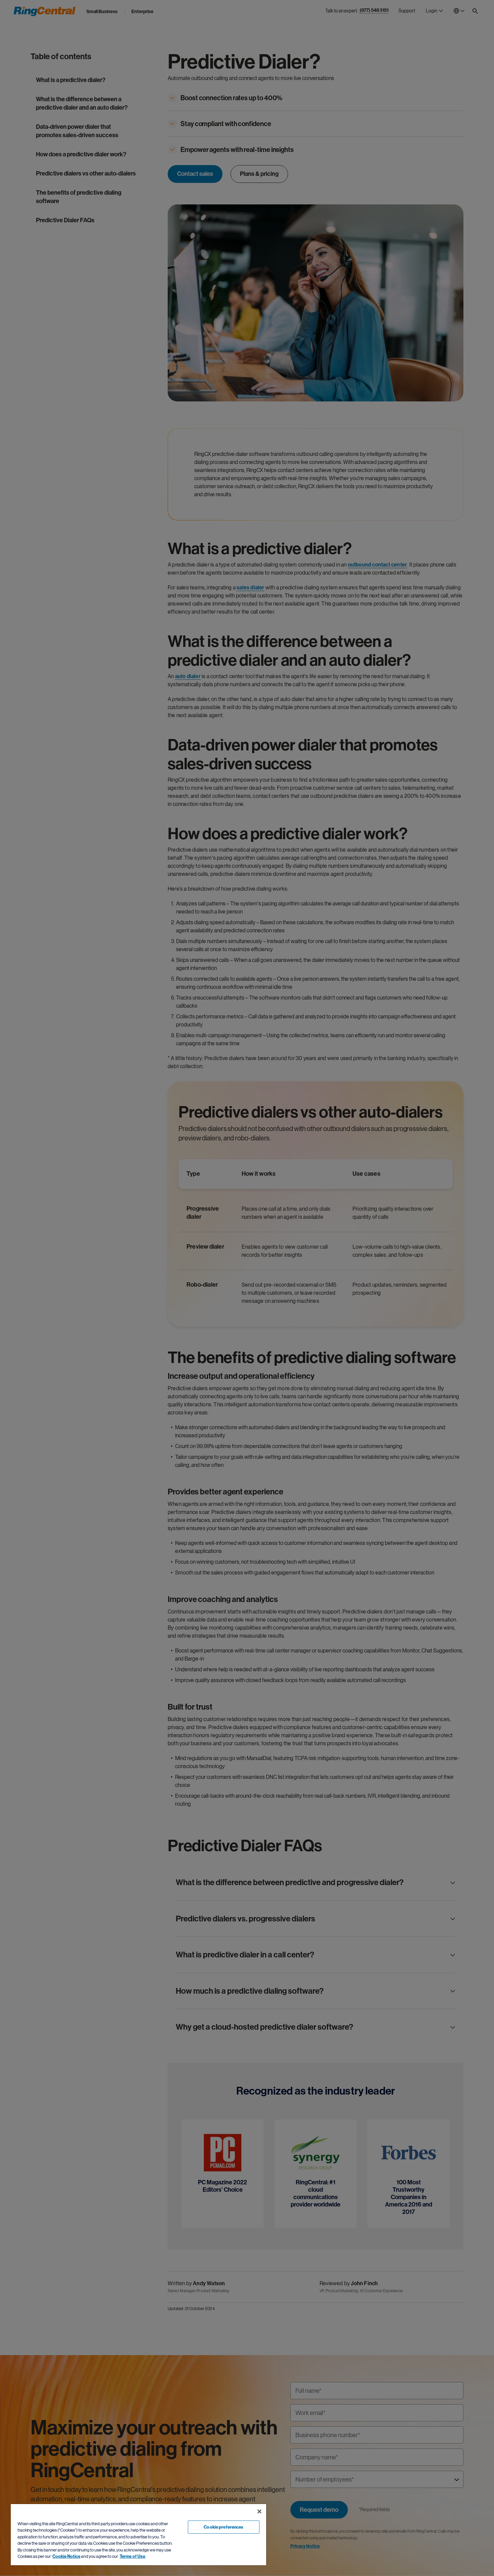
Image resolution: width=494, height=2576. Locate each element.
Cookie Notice (66, 2556)
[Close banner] (259, 2511)
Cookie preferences (223, 2527)
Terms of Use (132, 2556)
